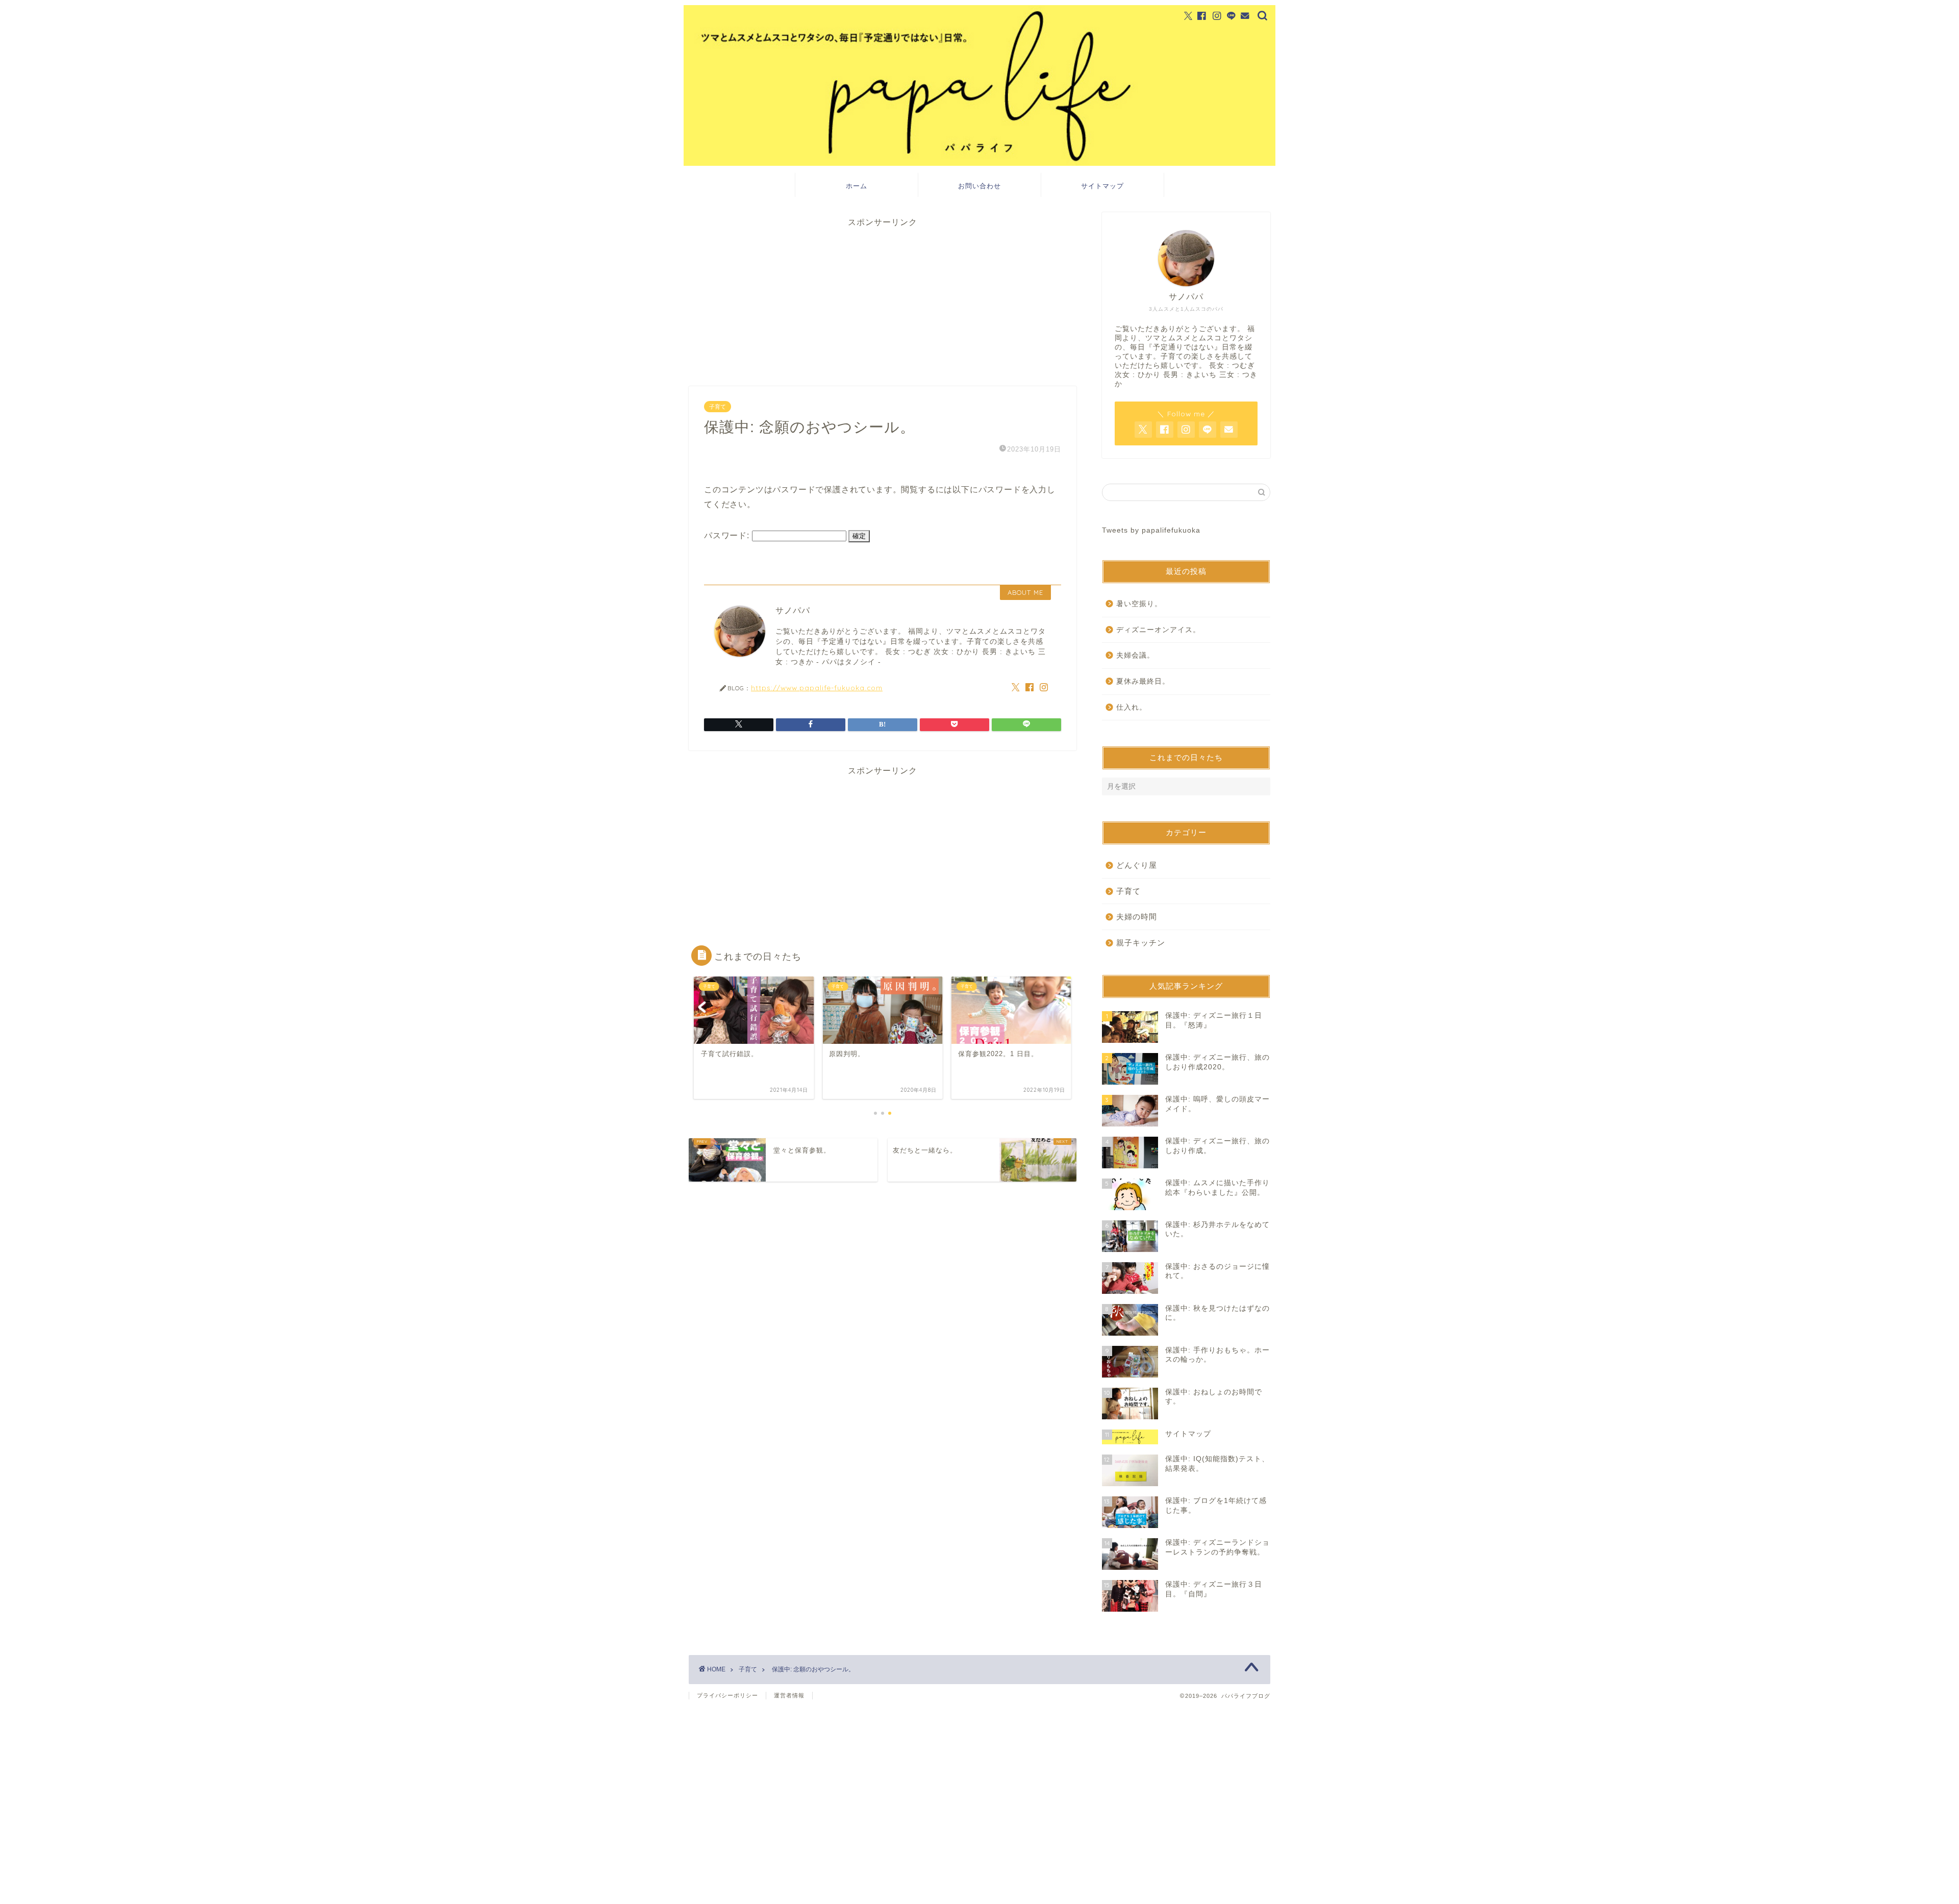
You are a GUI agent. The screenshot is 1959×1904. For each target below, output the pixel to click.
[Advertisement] (883, 299)
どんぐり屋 (1137, 865)
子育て (718, 407)
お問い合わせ (979, 186)
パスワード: (728, 535)
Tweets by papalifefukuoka (1151, 530)
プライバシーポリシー (727, 1695)
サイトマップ (1102, 186)
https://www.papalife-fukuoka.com (817, 687)
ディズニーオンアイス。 (1158, 630)
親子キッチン (1141, 943)
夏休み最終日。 (1143, 681)
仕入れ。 (1132, 707)
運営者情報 (789, 1695)
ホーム (857, 186)
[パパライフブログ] (979, 163)
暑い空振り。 (1139, 604)
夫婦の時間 (1137, 917)
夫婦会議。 (1135, 655)
